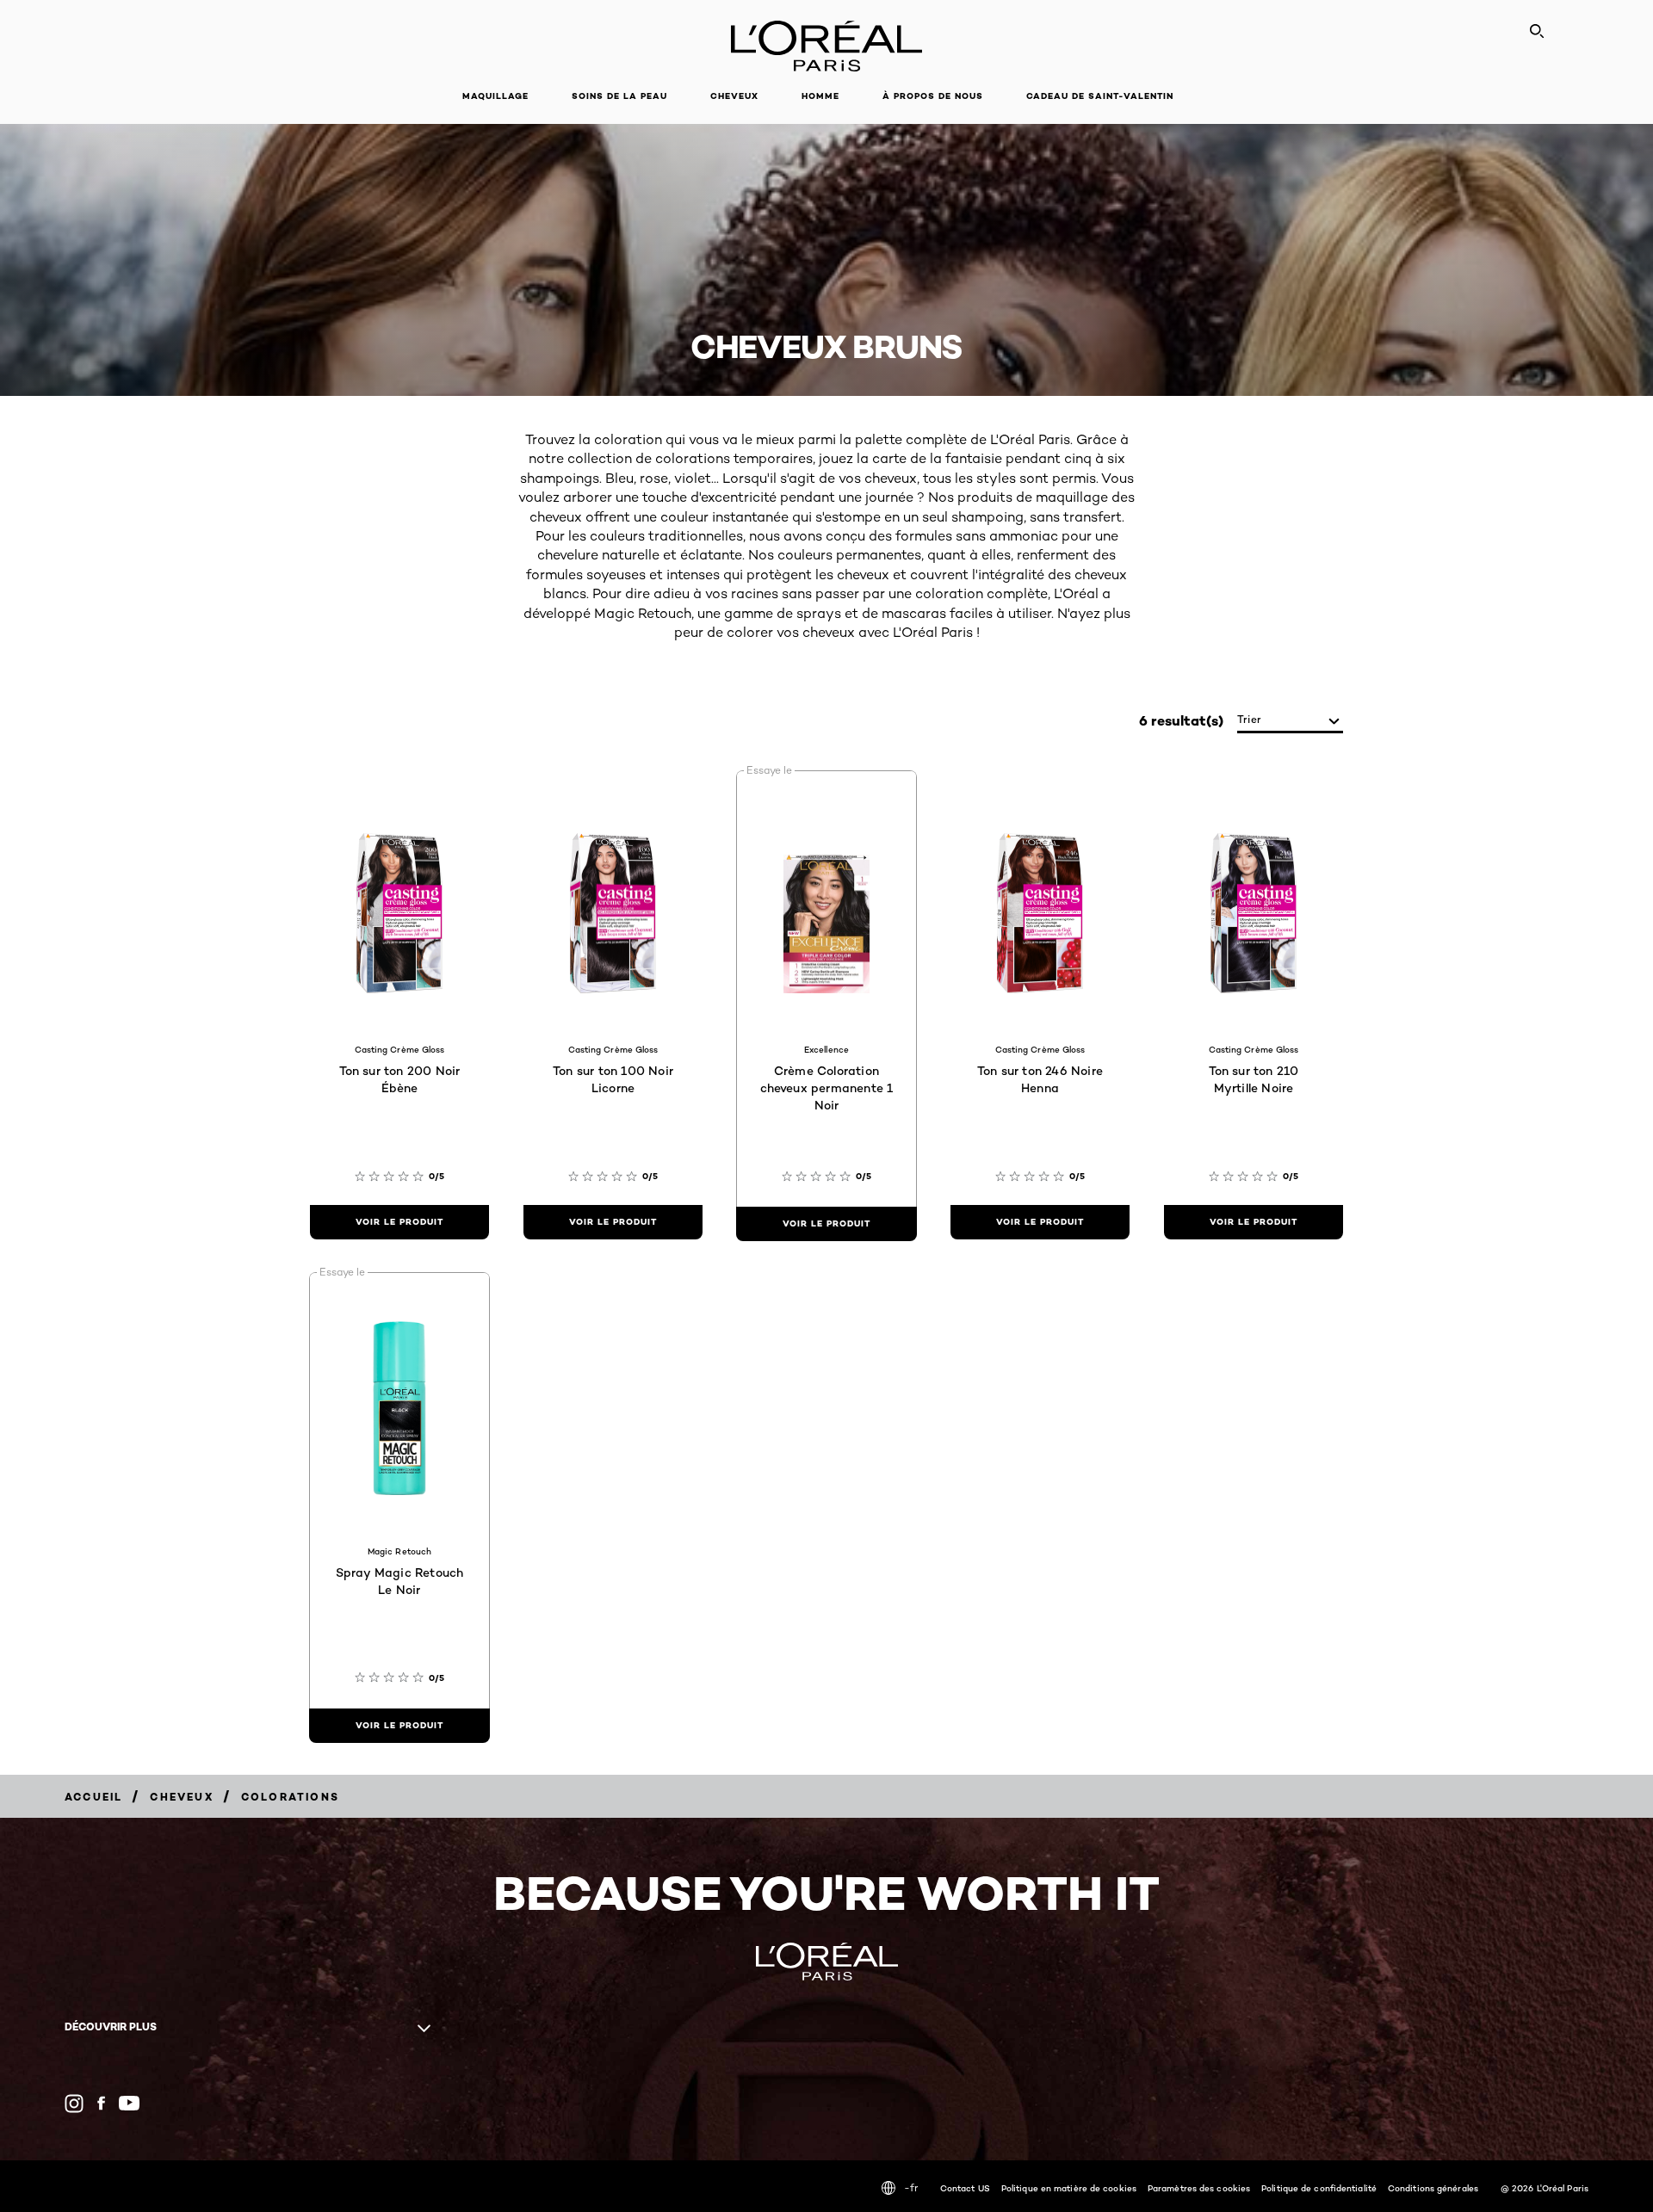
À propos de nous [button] (933, 96)
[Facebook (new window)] (101, 2103)
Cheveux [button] (734, 96)
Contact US (965, 2188)
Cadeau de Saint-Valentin (1100, 96)
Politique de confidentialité (1319, 2188)
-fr (911, 2187)
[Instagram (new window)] (74, 2104)
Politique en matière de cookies (1069, 2188)
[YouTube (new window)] (129, 2103)
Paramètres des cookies (1199, 2188)
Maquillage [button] (495, 96)
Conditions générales (1433, 2188)
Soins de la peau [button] (619, 96)
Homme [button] (820, 96)
